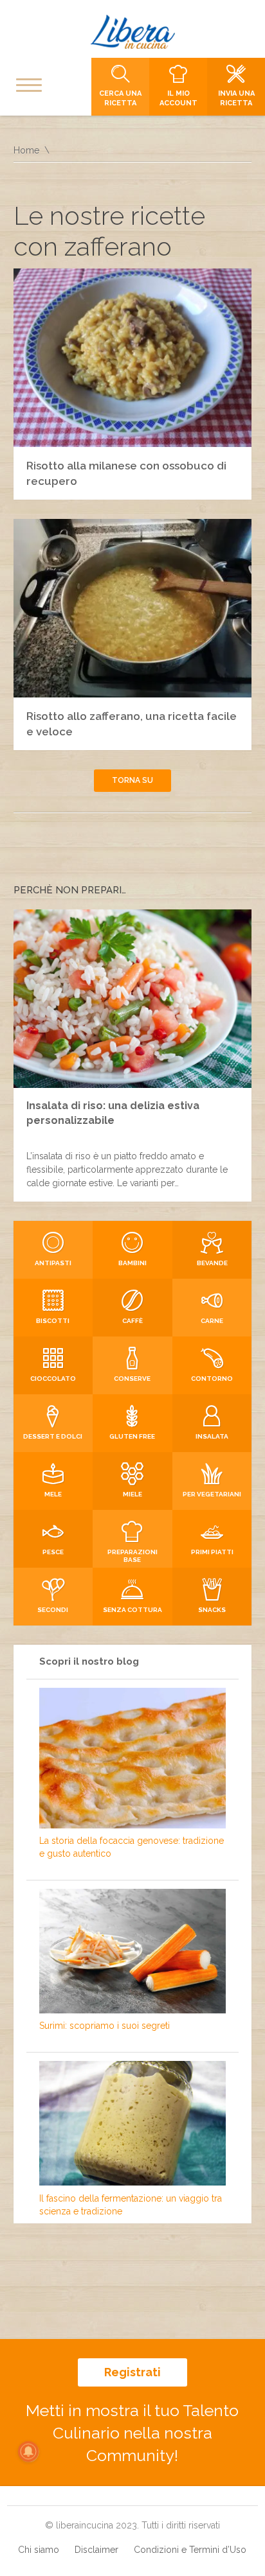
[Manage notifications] (28, 2451)
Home (26, 150)
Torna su (132, 780)
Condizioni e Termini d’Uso (190, 2550)
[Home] (132, 32)
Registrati (132, 2372)
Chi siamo (39, 2550)
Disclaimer (96, 2550)
